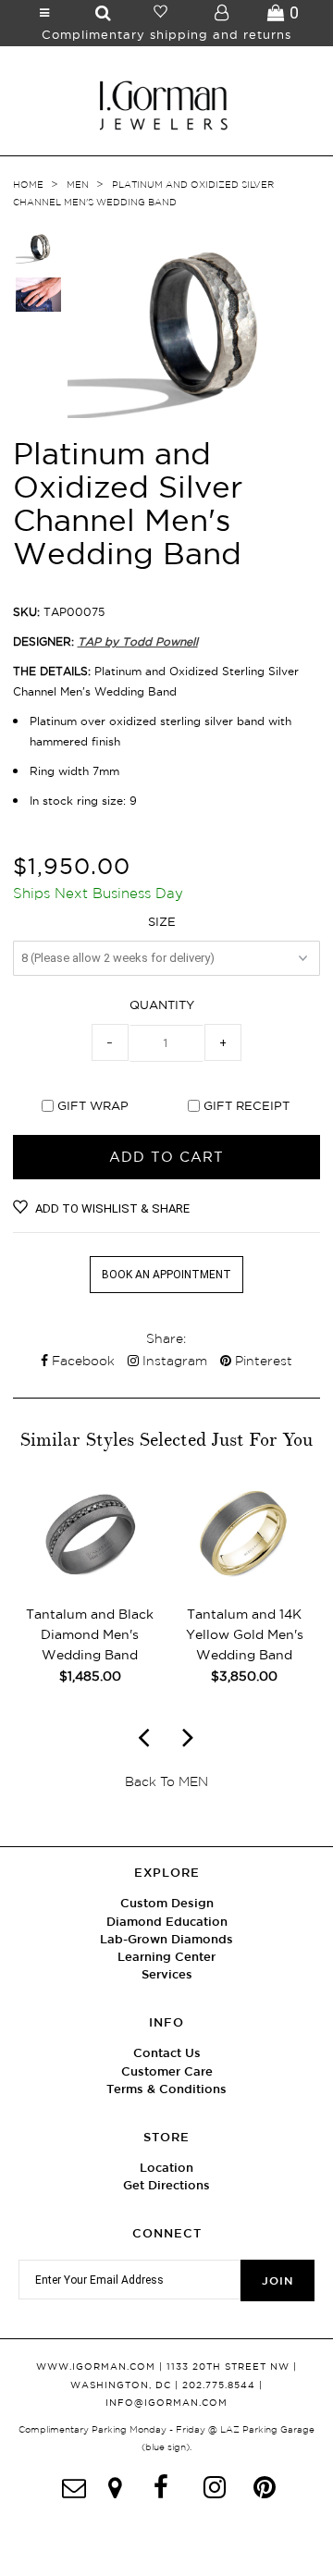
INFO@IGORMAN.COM (166, 2403)
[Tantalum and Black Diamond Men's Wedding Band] (90, 1581)
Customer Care (167, 2071)
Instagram (173, 1361)
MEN (78, 185)
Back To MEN (166, 1781)
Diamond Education (167, 1922)
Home (28, 185)
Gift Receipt (247, 1105)
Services (167, 1974)
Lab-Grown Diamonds (166, 1939)
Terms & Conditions (166, 2089)
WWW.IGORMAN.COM (96, 2366)
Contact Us (167, 2053)
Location (166, 2168)
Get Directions (166, 2185)
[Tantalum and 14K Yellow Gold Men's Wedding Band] (245, 1581)
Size (162, 921)
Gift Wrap (93, 1105)
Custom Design (167, 1903)
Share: (166, 1338)
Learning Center (166, 1957)
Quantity (162, 1005)
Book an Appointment (166, 1275)
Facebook (81, 1361)
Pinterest (262, 1361)
